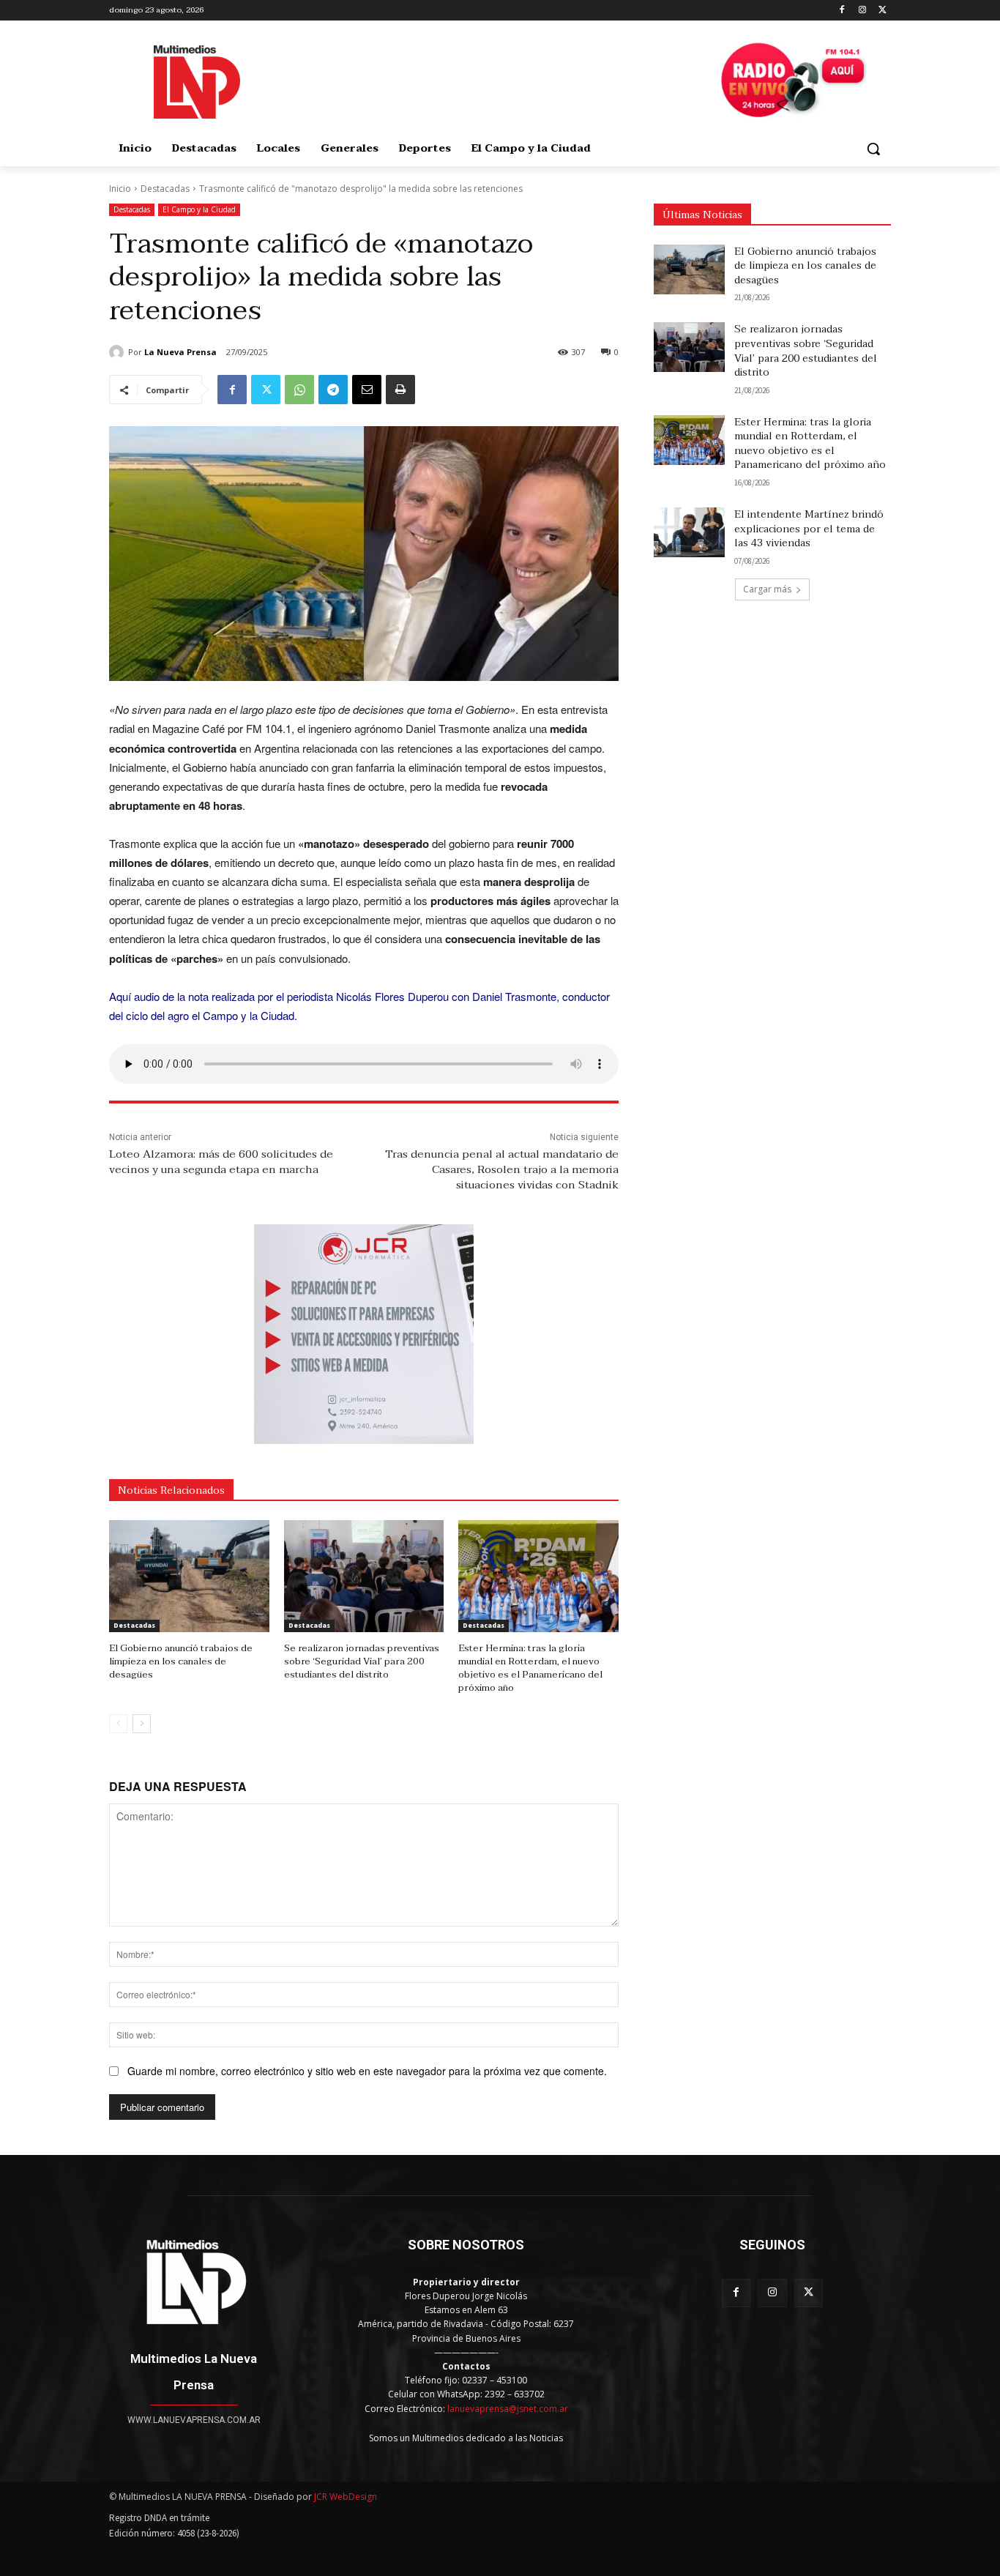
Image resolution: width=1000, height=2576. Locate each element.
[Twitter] (883, 11)
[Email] (367, 390)
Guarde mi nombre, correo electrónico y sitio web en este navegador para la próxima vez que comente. (367, 2071)
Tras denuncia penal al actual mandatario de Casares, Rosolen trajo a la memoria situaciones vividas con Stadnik (502, 1169)
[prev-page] (118, 1724)
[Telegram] (333, 390)
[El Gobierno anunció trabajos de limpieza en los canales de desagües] (189, 1576)
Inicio (120, 189)
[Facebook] (842, 11)
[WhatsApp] (299, 390)
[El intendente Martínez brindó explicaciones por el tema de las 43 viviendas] (689, 532)
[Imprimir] (400, 390)
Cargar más (767, 589)
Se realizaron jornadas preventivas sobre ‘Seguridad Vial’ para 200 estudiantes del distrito (362, 1661)
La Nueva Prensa (180, 352)
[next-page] (142, 1724)
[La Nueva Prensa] (119, 352)
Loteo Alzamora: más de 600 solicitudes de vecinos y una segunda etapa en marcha (221, 1162)
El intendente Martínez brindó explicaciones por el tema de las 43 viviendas (809, 529)
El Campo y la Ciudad (199, 209)
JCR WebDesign (346, 2497)
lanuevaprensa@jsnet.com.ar (508, 2409)
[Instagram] (862, 11)
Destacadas (165, 189)
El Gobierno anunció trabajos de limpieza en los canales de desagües (181, 1661)
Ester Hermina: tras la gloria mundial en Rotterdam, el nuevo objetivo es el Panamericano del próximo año (530, 1668)
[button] (873, 149)
